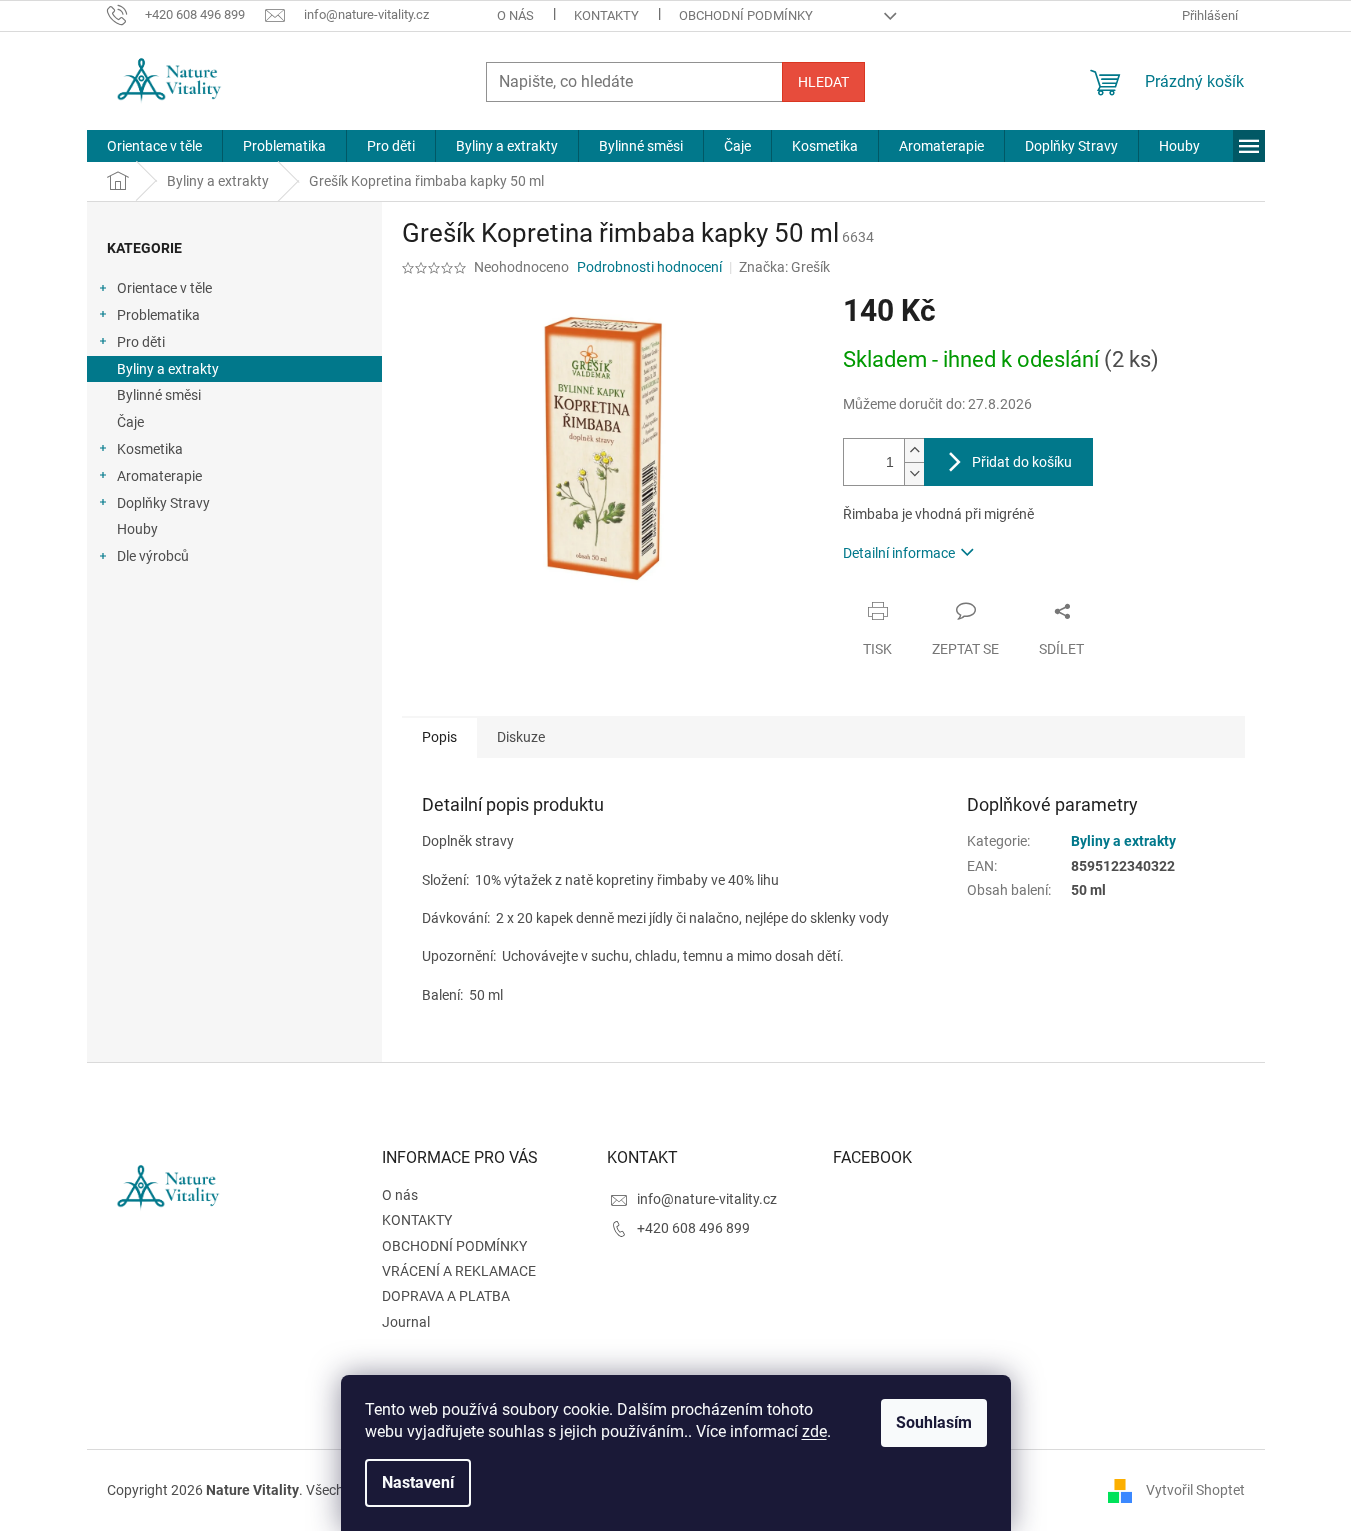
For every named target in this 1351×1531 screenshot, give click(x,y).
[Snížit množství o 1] (914, 473)
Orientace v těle (164, 288)
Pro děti (141, 342)
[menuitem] (154, 146)
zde (814, 1431)
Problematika (158, 315)
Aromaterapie (159, 476)
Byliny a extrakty (168, 369)
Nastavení (418, 1482)
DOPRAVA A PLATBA (446, 1296)
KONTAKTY (606, 15)
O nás (515, 15)
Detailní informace (899, 553)
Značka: (784, 267)
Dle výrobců (153, 556)
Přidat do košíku (1022, 462)
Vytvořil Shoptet (1195, 1490)
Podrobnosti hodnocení (649, 267)
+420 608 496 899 (693, 1228)
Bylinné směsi (159, 395)
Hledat (823, 82)
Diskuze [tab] (521, 737)
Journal (406, 1322)
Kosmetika (150, 449)
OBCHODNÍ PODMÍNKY (746, 15)
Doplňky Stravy (163, 503)
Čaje (130, 422)
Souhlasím (934, 1422)
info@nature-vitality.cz (707, 1199)
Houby (137, 529)
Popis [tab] (439, 737)
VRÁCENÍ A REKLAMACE (459, 1271)
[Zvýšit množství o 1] (914, 450)
